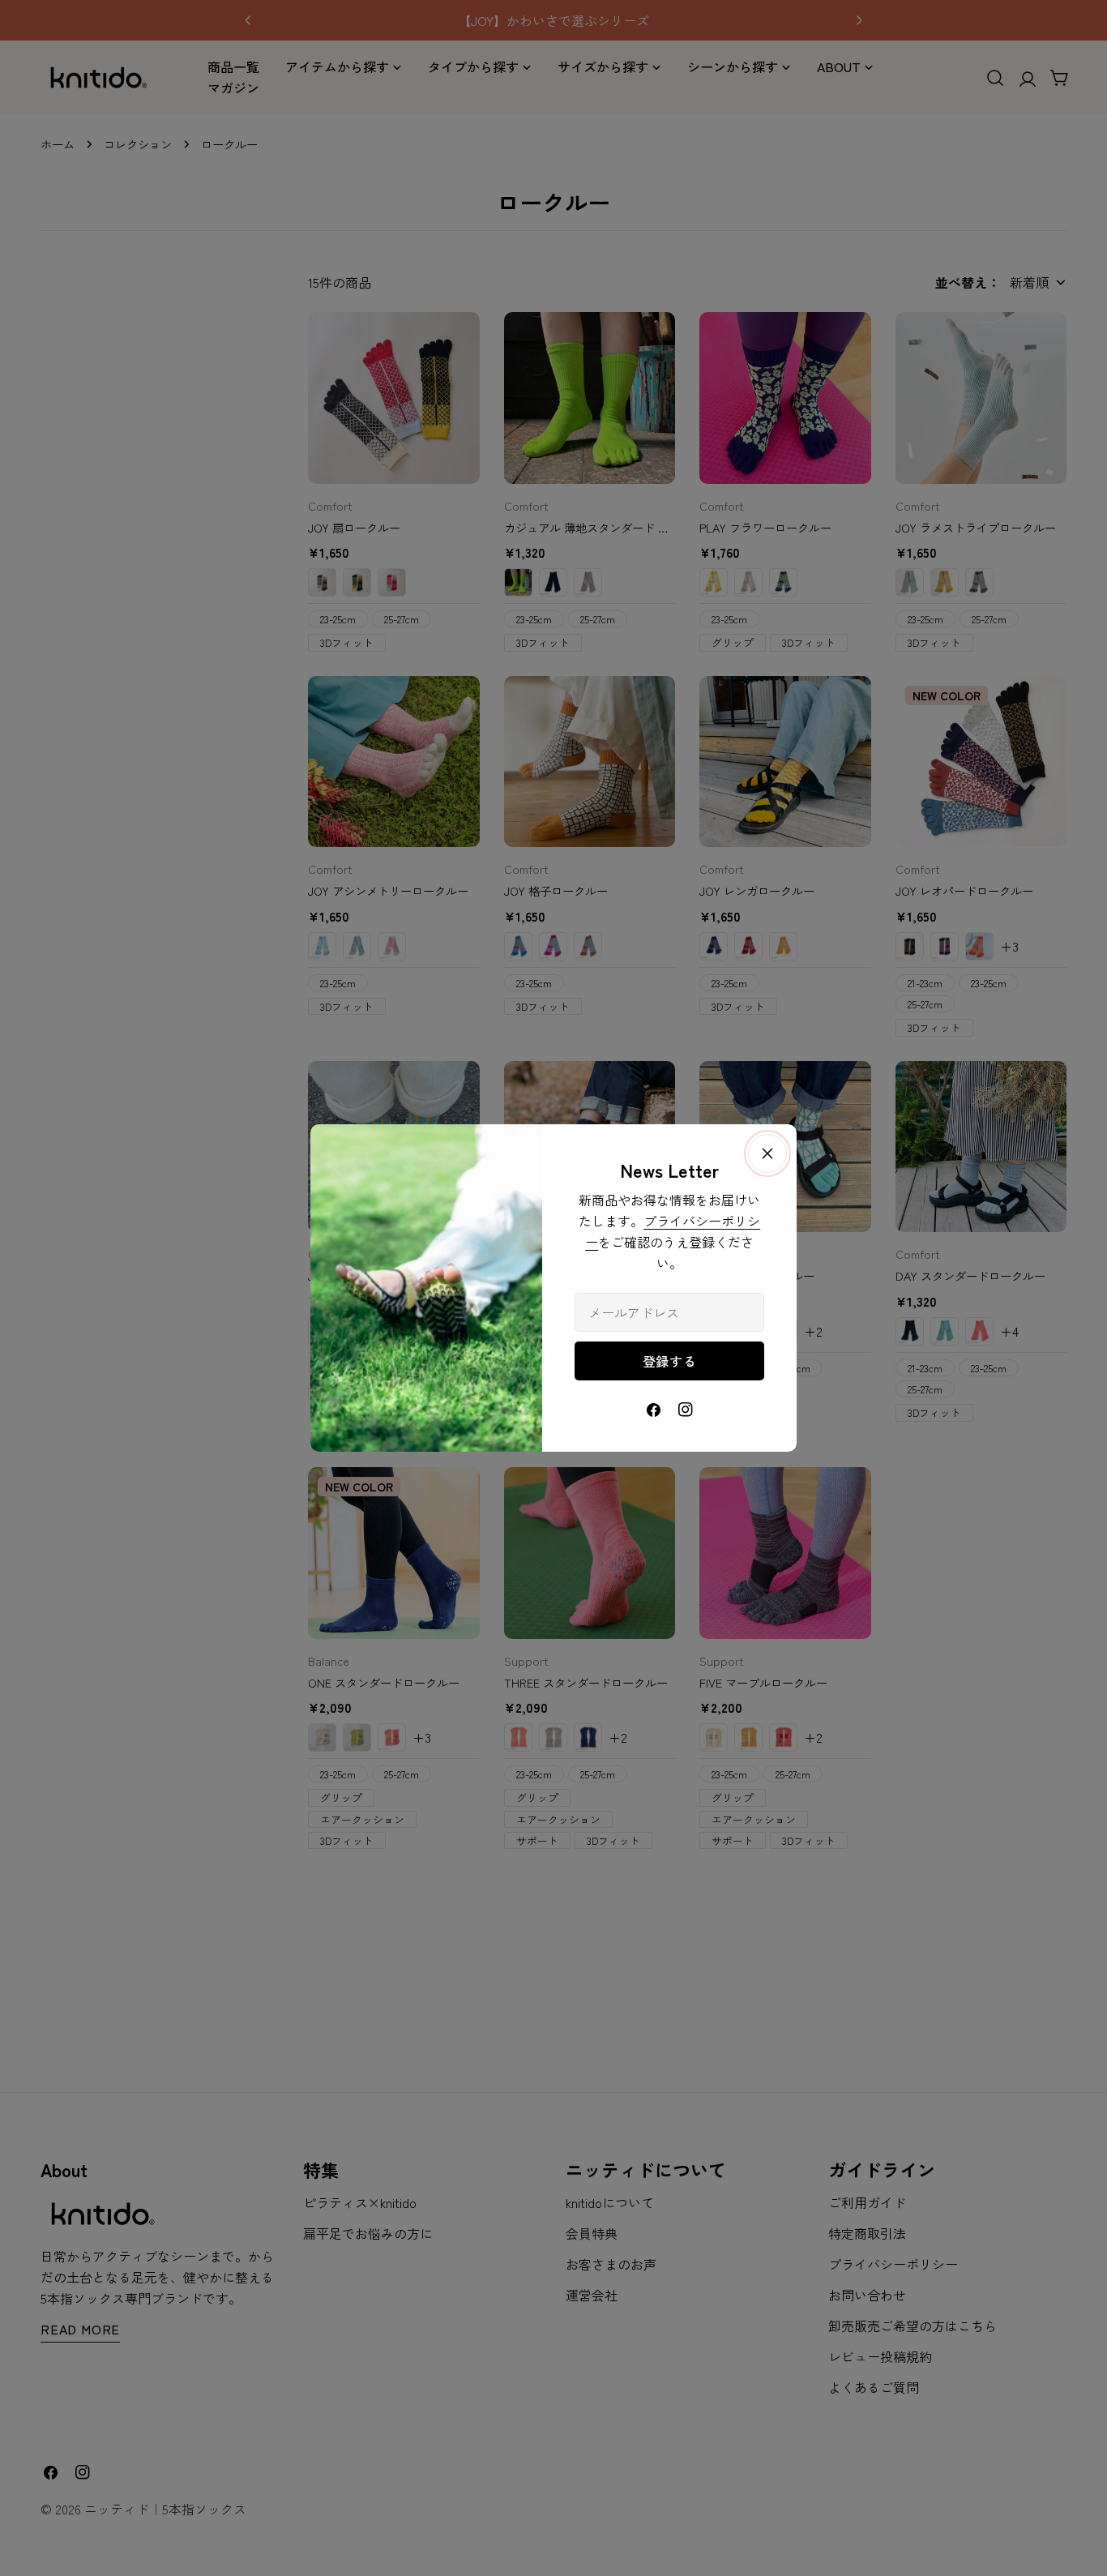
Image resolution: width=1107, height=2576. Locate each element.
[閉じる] (767, 1153)
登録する (670, 1361)
